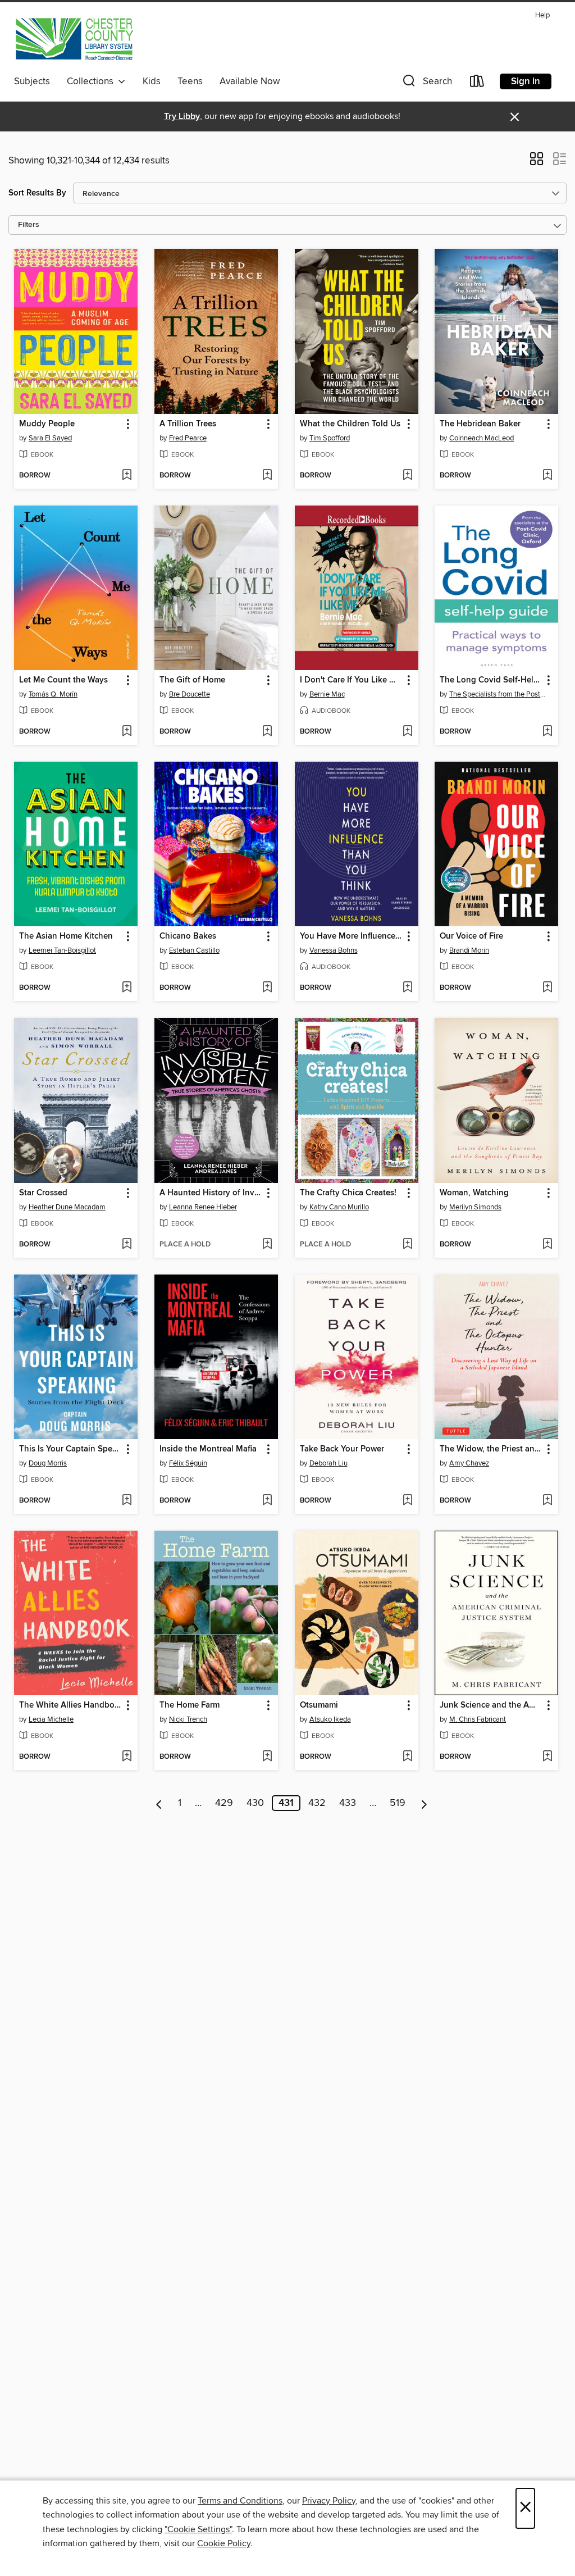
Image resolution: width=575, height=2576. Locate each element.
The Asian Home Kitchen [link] (66, 936)
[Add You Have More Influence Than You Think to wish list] (407, 988)
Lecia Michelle (51, 1719)
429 (224, 1803)
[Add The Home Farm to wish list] (267, 1757)
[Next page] (424, 1803)
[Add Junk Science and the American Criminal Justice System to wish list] (547, 1757)
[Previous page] (159, 1803)
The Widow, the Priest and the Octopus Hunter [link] (491, 1449)
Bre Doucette (190, 694)
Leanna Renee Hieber (203, 1207)
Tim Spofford (330, 438)
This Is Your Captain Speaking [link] (70, 1449)
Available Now (250, 81)
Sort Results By (37, 193)
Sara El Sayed (50, 438)
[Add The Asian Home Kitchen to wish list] (127, 988)
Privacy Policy (329, 2501)
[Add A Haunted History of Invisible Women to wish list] (267, 1245)
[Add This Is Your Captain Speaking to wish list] (127, 1501)
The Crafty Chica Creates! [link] (348, 1193)
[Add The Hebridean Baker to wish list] (547, 476)
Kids (152, 81)
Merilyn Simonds (475, 1207)
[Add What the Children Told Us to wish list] (407, 476)
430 (255, 1803)
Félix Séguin (188, 1463)
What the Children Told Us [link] (350, 424)
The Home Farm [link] (190, 1705)
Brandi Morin (469, 950)
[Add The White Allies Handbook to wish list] (127, 1757)
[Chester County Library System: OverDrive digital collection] (74, 39)
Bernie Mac (327, 694)
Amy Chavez (469, 1463)
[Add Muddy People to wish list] (127, 476)
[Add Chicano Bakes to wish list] (267, 988)
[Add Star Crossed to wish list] (127, 1245)
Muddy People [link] (47, 424)
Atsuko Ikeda (330, 1719)
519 (398, 1803)
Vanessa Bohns (334, 950)
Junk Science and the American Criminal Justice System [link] (491, 1705)
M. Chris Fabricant (478, 1719)
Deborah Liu (328, 1463)
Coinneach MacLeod (482, 438)
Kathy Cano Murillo (339, 1207)
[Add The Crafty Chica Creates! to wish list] (407, 1245)
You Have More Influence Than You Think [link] (351, 936)
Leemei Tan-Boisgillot (62, 950)
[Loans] (477, 83)
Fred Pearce (188, 438)
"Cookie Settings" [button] (198, 2529)
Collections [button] (92, 81)
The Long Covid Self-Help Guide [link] (491, 680)
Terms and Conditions (240, 2501)
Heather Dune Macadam (67, 1207)
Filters (29, 225)
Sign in (526, 81)
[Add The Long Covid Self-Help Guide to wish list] (547, 732)
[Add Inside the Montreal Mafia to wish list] (267, 1501)
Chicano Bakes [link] (188, 936)
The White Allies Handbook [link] (70, 1705)
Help (542, 15)
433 (348, 1803)
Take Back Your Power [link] (342, 1449)
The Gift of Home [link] (192, 680)
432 (317, 1803)
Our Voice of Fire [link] (471, 936)
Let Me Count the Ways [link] (63, 680)
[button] (426, 83)
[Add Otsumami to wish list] (407, 1757)
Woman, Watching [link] (474, 1193)
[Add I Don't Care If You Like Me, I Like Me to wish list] (407, 732)
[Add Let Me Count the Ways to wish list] (127, 732)
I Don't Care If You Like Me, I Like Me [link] (351, 680)
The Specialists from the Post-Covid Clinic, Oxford (498, 694)
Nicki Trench (188, 1719)
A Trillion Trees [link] (188, 424)
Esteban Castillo (194, 950)
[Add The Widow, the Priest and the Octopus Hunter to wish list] (547, 1501)
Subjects (32, 81)
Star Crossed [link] (43, 1193)
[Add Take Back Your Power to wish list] (407, 1501)
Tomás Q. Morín (53, 694)
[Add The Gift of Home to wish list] (267, 732)
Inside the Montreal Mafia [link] (208, 1449)
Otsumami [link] (319, 1705)
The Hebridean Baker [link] (480, 424)
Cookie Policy (224, 2543)
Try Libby (182, 117)
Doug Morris (48, 1463)
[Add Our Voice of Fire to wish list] (547, 988)
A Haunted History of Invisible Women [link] (211, 1193)
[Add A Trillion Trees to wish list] (267, 476)
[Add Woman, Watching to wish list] (547, 1245)
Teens (190, 81)
